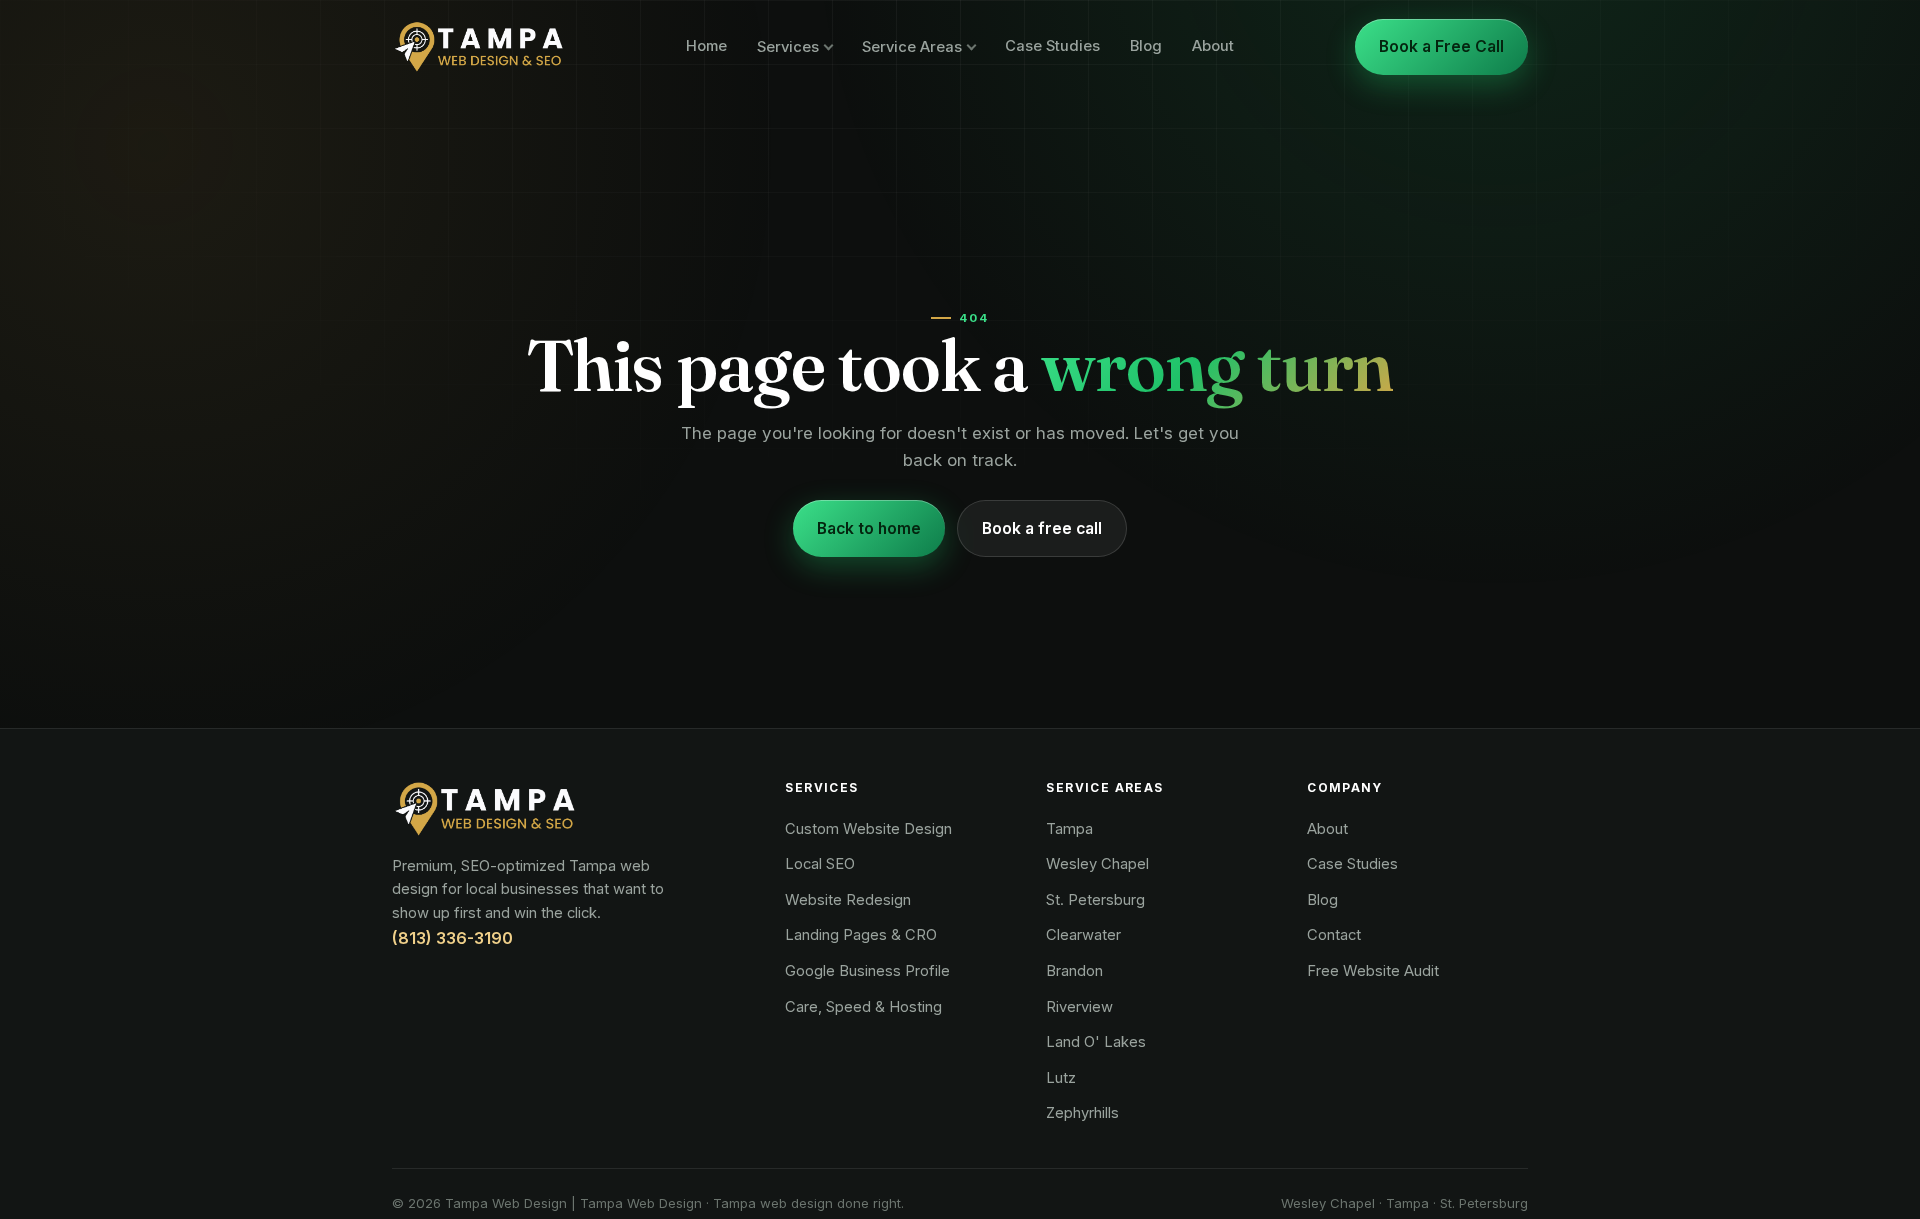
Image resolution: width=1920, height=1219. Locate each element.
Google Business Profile (867, 971)
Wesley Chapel (1097, 864)
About (1213, 46)
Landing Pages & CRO (861, 935)
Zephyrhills (1082, 1113)
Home (706, 46)
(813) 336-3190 (452, 938)
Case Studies (1052, 46)
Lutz (1061, 1078)
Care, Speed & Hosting (863, 1007)
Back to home (869, 528)
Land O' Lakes (1096, 1042)
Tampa (1069, 829)
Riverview (1079, 1007)
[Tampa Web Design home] (479, 47)
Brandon (1074, 971)
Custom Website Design (868, 829)
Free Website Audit (1373, 971)
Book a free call (1042, 528)
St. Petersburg (1095, 900)
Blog (1146, 46)
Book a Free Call (1441, 46)
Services (788, 47)
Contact (1334, 935)
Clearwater (1083, 935)
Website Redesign (848, 900)
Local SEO (820, 864)
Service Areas (912, 47)
